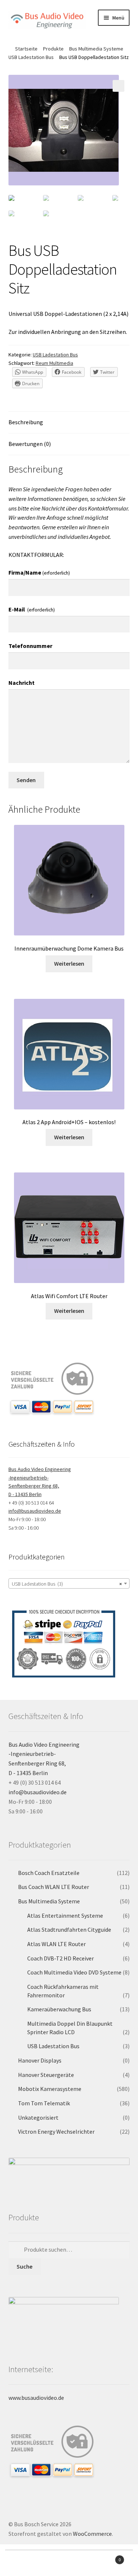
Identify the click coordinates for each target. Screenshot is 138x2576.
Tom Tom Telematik (44, 2103)
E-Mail (32, 609)
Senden (26, 780)
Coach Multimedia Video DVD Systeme (74, 1972)
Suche (24, 2266)
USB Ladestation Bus (31, 57)
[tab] (69, 423)
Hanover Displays (40, 2060)
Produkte (53, 49)
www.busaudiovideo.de (36, 2398)
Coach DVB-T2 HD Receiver (61, 1958)
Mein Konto (23, 2563)
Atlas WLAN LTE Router (56, 1944)
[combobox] (69, 1583)
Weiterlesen (69, 963)
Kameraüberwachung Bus (59, 2009)
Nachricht (22, 683)
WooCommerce (92, 2534)
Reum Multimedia (54, 363)
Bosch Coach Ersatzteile (49, 1873)
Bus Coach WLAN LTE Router (54, 1887)
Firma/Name (39, 572)
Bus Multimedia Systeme (96, 49)
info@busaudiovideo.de (35, 1511)
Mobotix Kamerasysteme (50, 2089)
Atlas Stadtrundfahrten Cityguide (69, 1930)
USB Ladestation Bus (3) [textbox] (67, 1584)
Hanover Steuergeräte (46, 2075)
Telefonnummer (30, 646)
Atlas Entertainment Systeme (65, 1916)
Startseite (26, 49)
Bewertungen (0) (30, 444)
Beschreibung (26, 422)
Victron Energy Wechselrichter (56, 2131)
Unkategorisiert (38, 2117)
